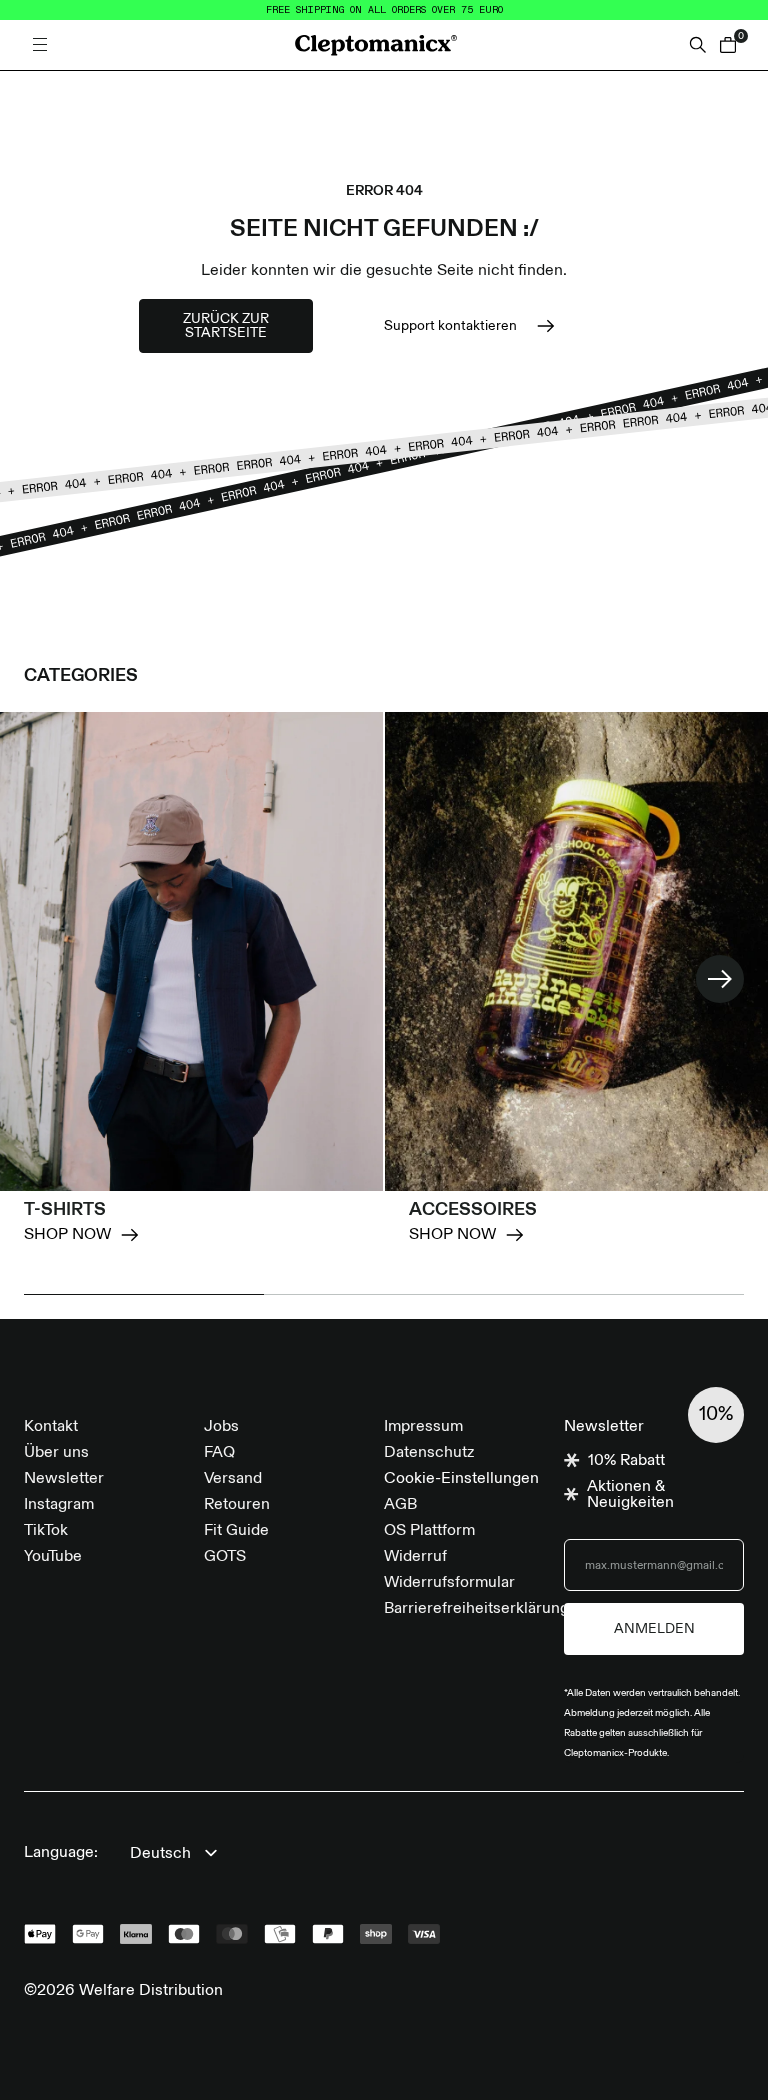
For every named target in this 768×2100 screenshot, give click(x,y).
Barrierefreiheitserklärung (476, 1609)
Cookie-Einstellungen (461, 1479)
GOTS (225, 1557)
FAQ (219, 1453)
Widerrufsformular (449, 1583)
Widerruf (415, 1557)
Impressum (423, 1427)
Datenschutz (429, 1453)
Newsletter (64, 1479)
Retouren (237, 1505)
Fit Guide (236, 1531)
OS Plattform (429, 1531)
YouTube (53, 1557)
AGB (400, 1505)
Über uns (56, 1453)
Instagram (59, 1505)
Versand (233, 1479)
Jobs (221, 1427)
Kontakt (51, 1427)
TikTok (46, 1531)
